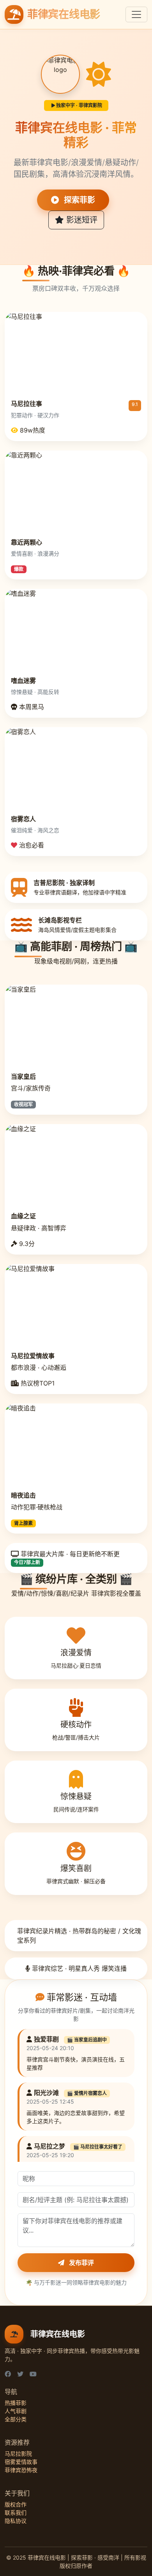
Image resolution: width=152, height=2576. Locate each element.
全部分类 (16, 2419)
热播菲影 (16, 2403)
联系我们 (16, 2513)
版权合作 (16, 2504)
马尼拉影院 (18, 2454)
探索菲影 (79, 200)
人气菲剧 (16, 2411)
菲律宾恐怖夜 (21, 2470)
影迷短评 (81, 220)
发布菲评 (81, 2263)
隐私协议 (16, 2521)
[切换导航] (136, 14)
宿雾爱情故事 (21, 2462)
